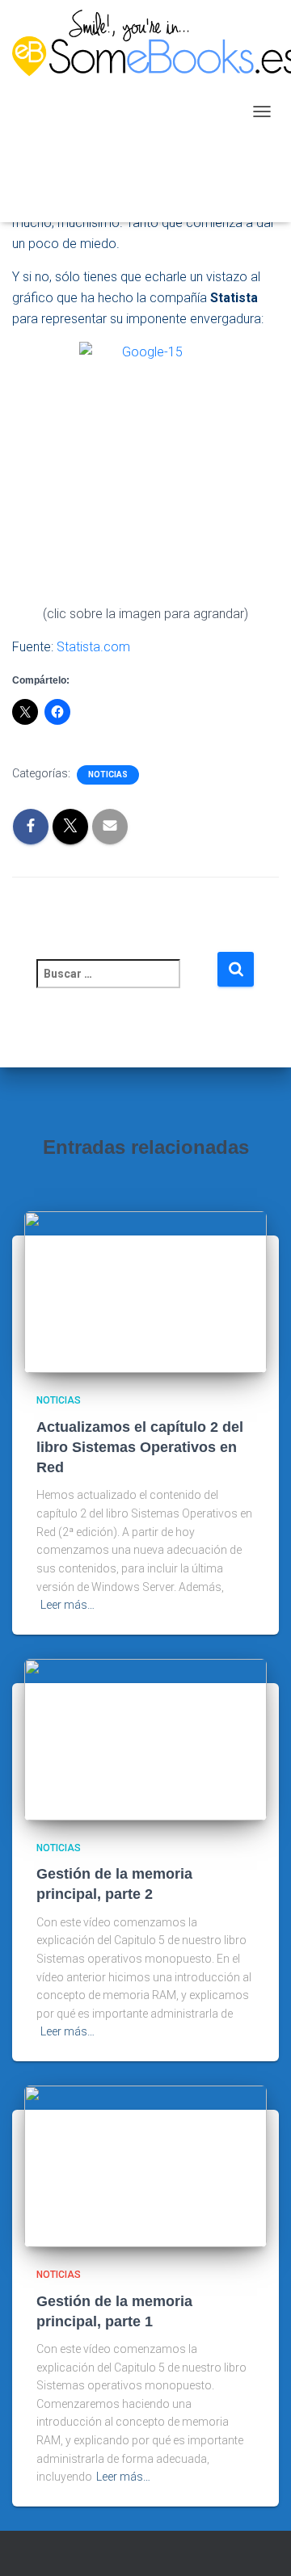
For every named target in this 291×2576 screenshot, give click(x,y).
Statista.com (93, 647)
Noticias (108, 774)
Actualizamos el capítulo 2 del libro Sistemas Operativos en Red (140, 1447)
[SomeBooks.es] (128, 111)
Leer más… (67, 1605)
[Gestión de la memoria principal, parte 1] (145, 2166)
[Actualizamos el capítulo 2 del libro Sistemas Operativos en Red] (145, 1291)
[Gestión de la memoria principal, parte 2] (145, 1739)
